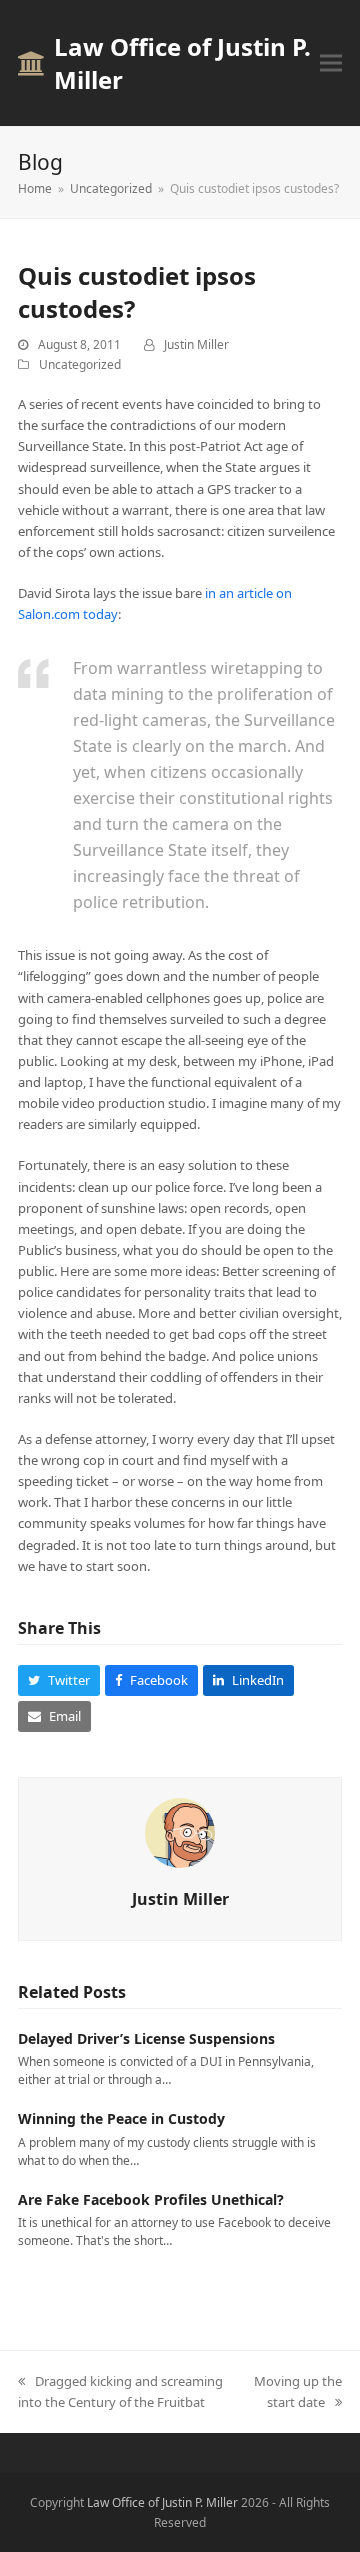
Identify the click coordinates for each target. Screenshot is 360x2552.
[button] (331, 63)
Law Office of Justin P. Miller (182, 63)
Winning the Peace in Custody (121, 2118)
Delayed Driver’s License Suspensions (146, 2038)
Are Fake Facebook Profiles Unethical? (151, 2199)
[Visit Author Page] (180, 1831)
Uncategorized (80, 364)
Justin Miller (196, 344)
